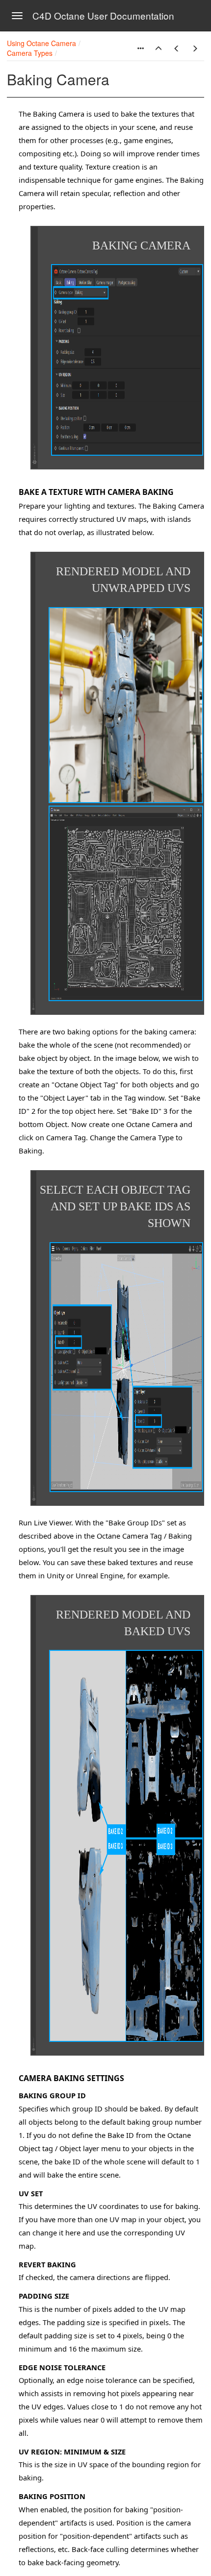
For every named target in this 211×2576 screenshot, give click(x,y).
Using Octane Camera (41, 43)
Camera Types (30, 53)
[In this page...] (140, 49)
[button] (158, 49)
